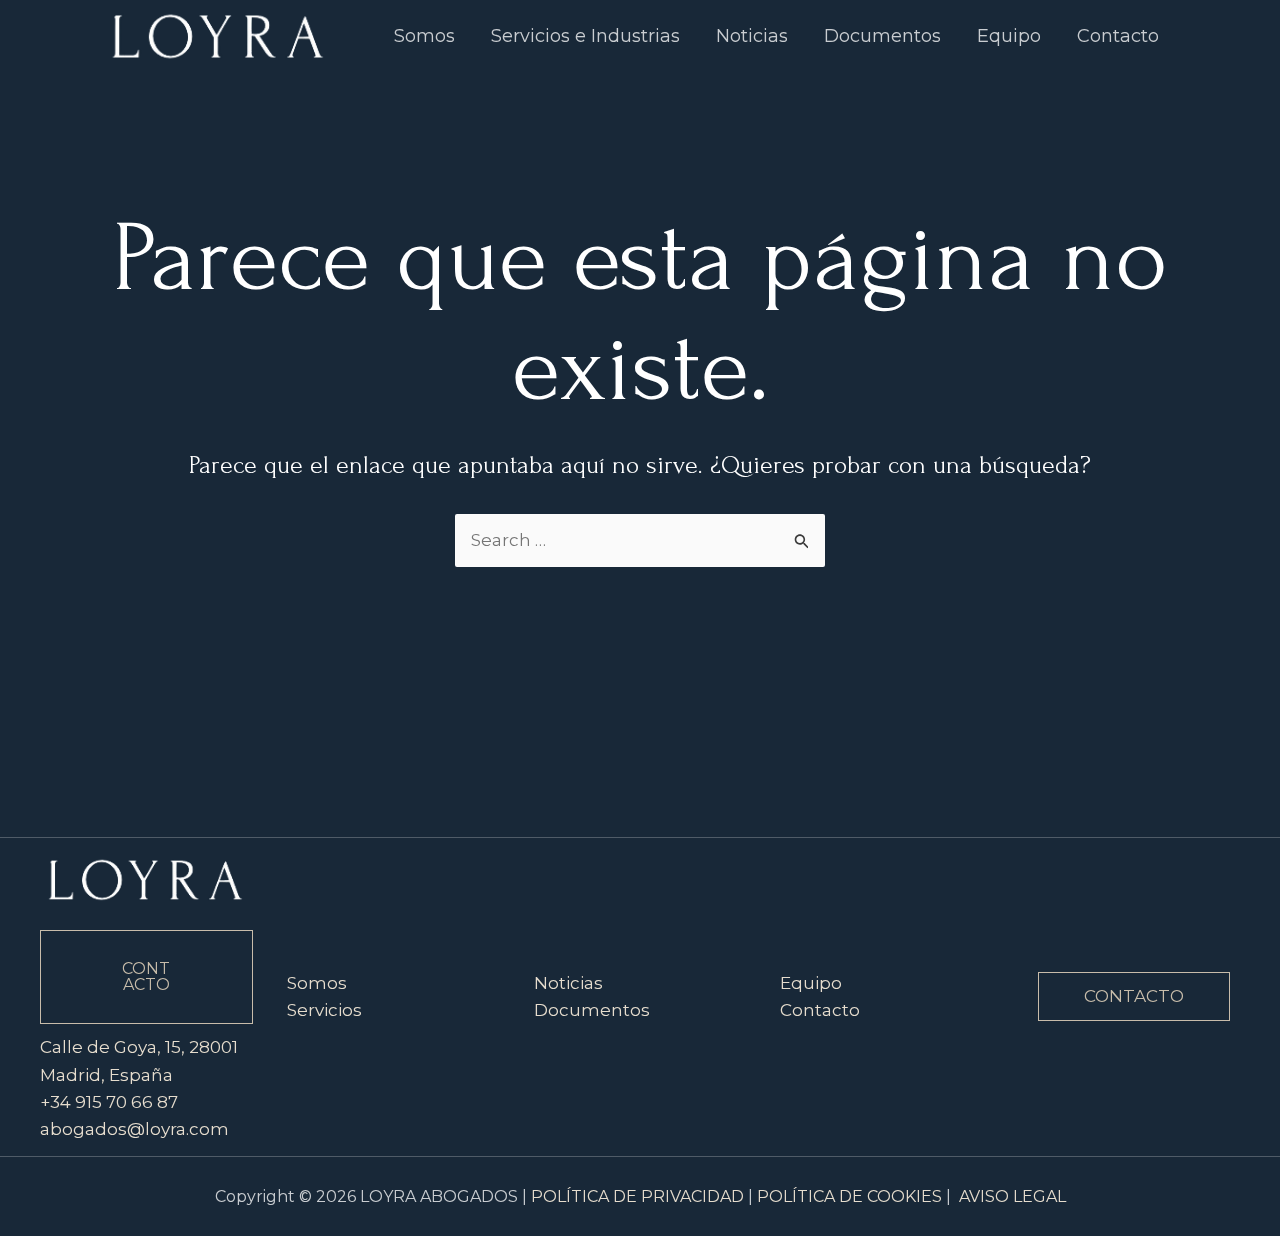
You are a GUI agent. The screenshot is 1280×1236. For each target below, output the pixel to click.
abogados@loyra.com (134, 1129)
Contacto (820, 1010)
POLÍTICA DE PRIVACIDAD (637, 1196)
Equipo (811, 983)
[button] (1134, 996)
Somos (317, 983)
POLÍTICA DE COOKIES (849, 1196)
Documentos (592, 1010)
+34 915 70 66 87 (109, 1102)
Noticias (568, 983)
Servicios (324, 1010)
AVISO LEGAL (1012, 1196)
